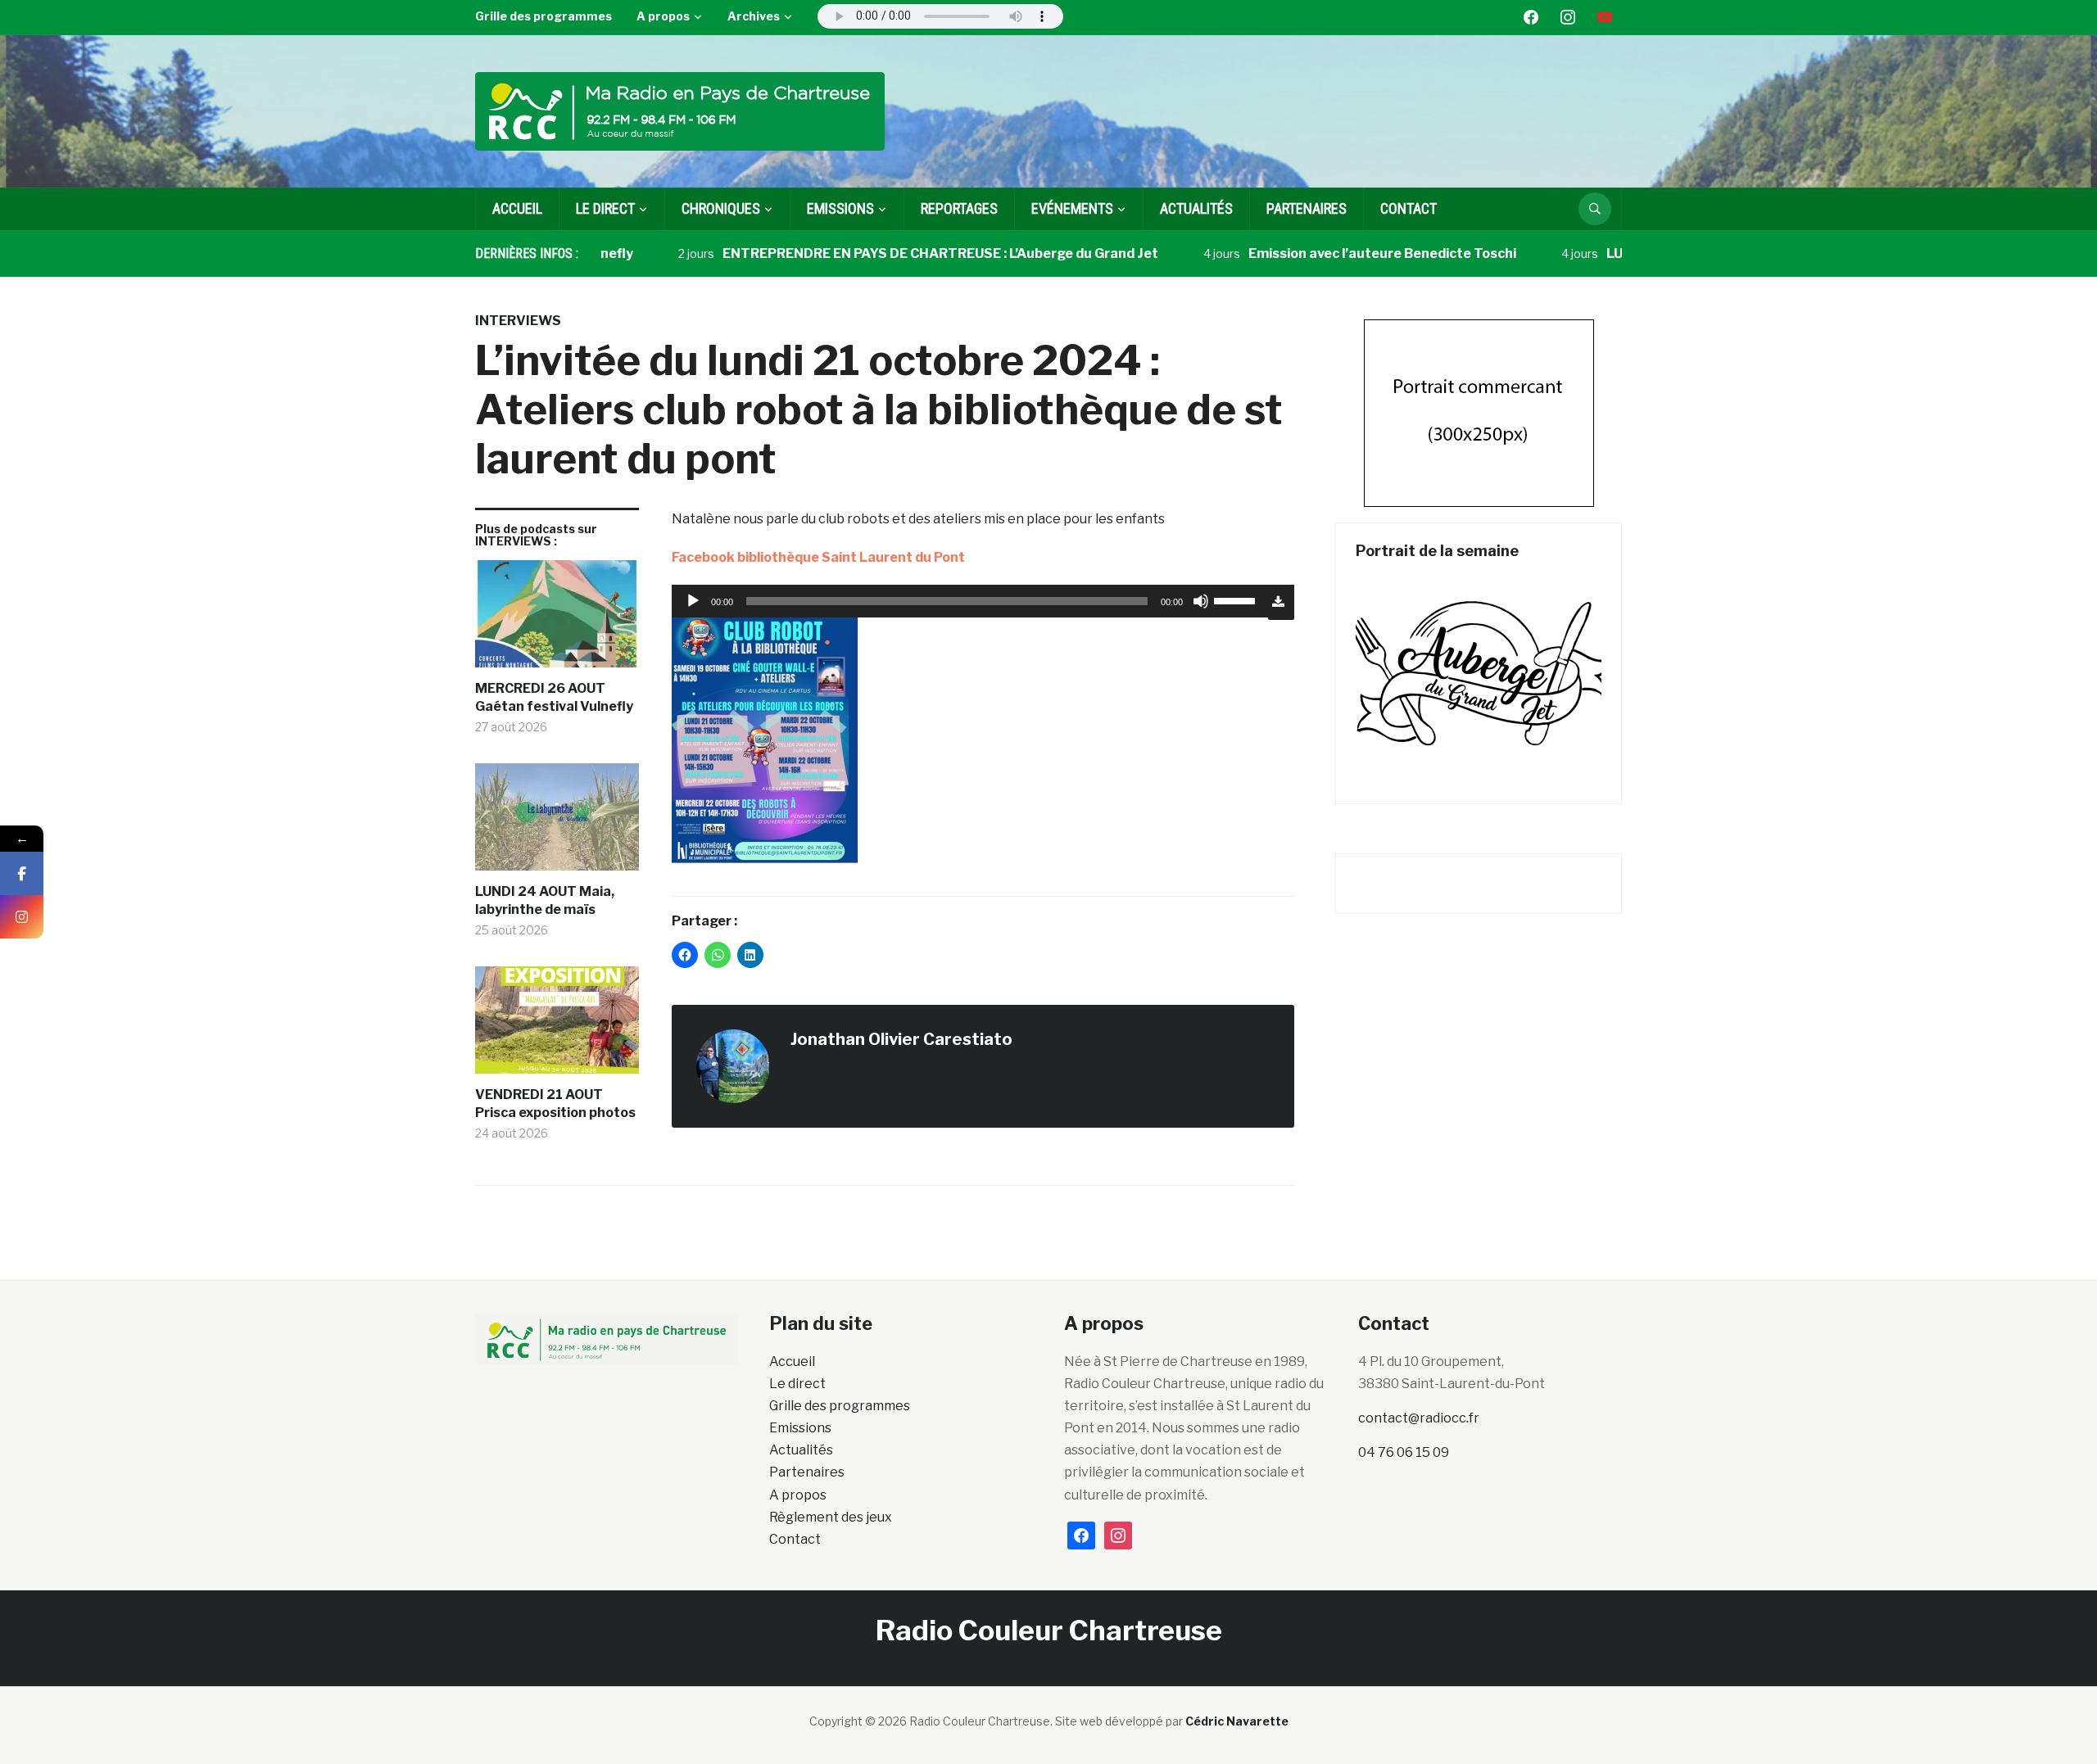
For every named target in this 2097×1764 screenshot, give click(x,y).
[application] (970, 601)
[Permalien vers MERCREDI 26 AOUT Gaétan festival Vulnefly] (557, 620)
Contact (1409, 208)
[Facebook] (22, 873)
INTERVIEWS (518, 321)
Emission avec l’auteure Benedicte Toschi (1329, 253)
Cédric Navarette (1237, 1721)
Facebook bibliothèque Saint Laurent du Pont (818, 557)
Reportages (959, 208)
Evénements (1072, 208)
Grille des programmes (543, 16)
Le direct (605, 208)
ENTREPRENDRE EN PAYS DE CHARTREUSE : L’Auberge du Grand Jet (887, 253)
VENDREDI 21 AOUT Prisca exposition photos (555, 1104)
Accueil (517, 208)
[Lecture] (693, 601)
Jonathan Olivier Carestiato (901, 1039)
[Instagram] (22, 917)
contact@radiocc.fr (1419, 1418)
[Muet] (1201, 601)
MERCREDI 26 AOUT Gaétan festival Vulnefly (554, 697)
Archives (754, 16)
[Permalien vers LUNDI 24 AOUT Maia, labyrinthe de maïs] (557, 823)
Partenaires (1307, 208)
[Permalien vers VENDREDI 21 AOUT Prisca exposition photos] (557, 1026)
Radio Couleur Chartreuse (1049, 1630)
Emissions (800, 1428)
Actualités (1196, 208)
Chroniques (721, 208)
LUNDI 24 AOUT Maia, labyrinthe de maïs (545, 900)
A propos (663, 16)
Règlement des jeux (831, 1517)
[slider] (1237, 599)
